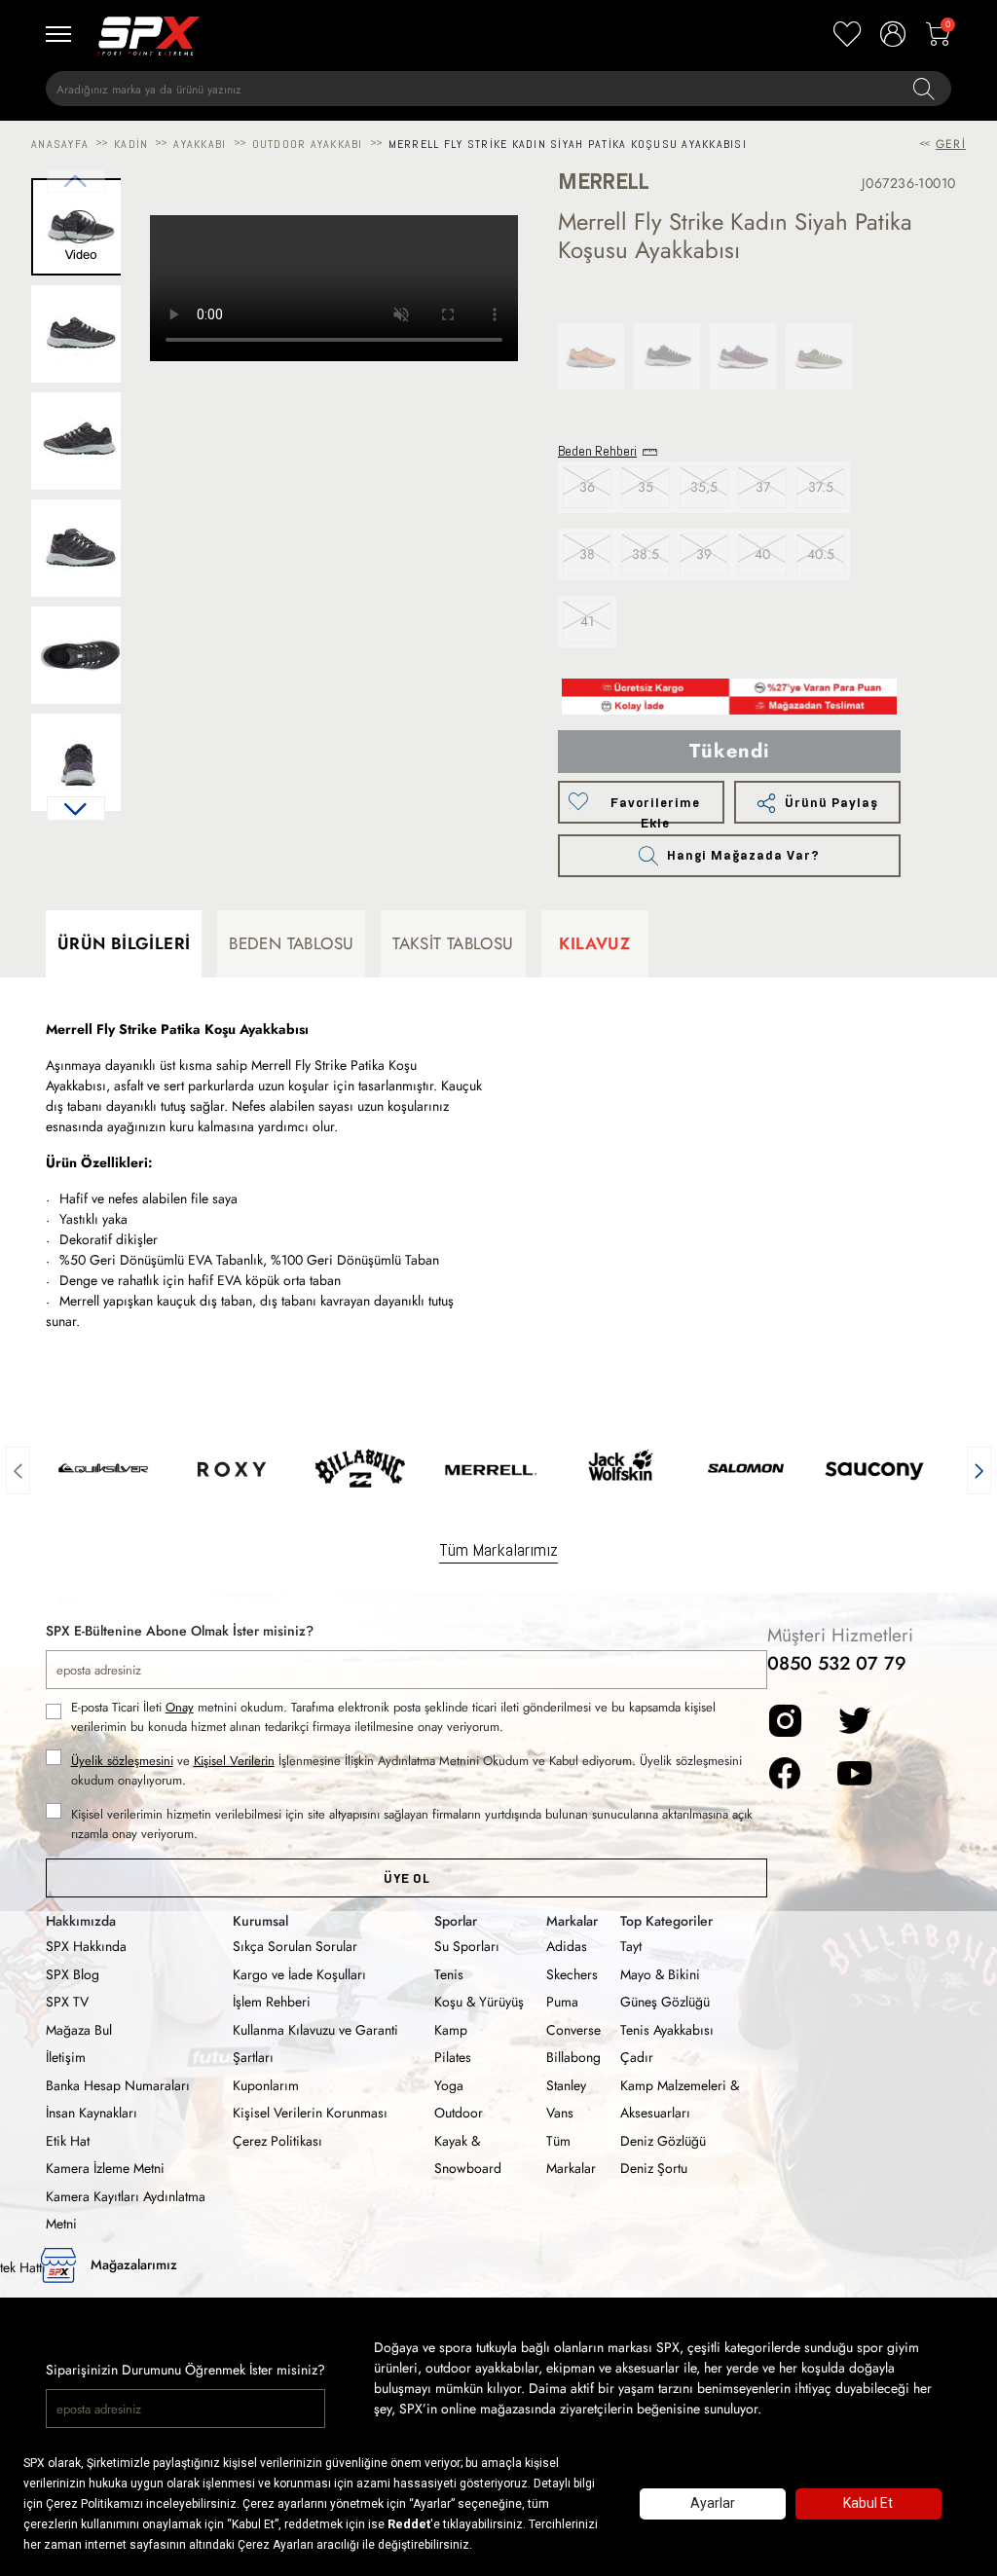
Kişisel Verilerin (234, 1761)
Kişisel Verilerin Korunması (310, 2113)
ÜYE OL (406, 1878)
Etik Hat (68, 2141)
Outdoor (459, 2113)
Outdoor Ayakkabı (308, 144)
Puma (562, 2002)
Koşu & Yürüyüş (479, 2002)
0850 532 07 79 (837, 1663)
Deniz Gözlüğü (663, 2141)
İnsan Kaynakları (92, 2113)
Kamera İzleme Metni (105, 2168)
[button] (76, 809)
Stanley (566, 2085)
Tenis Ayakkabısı (667, 2030)
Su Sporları (467, 1946)
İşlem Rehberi (272, 2002)
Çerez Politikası (277, 2141)
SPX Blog (73, 1974)
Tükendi (730, 751)
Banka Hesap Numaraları (118, 2085)
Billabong (573, 2057)
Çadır (637, 2057)
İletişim (66, 2057)
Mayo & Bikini (660, 1974)
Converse (573, 2030)
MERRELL (604, 182)
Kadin (131, 144)
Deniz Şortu (654, 2168)
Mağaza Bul (79, 2030)
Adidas (567, 1946)
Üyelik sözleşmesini (122, 1761)
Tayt (631, 1946)
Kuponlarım (266, 2085)
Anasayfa (60, 144)
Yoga (449, 2085)
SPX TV (67, 2002)
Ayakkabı (200, 144)
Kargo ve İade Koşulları (299, 1974)
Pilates (453, 2057)
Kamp (451, 2030)
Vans (560, 2113)
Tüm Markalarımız (498, 1549)
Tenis (449, 1974)
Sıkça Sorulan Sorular (295, 1946)
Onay (180, 1707)
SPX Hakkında (86, 1946)
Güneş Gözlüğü (665, 2002)
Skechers (572, 1974)
